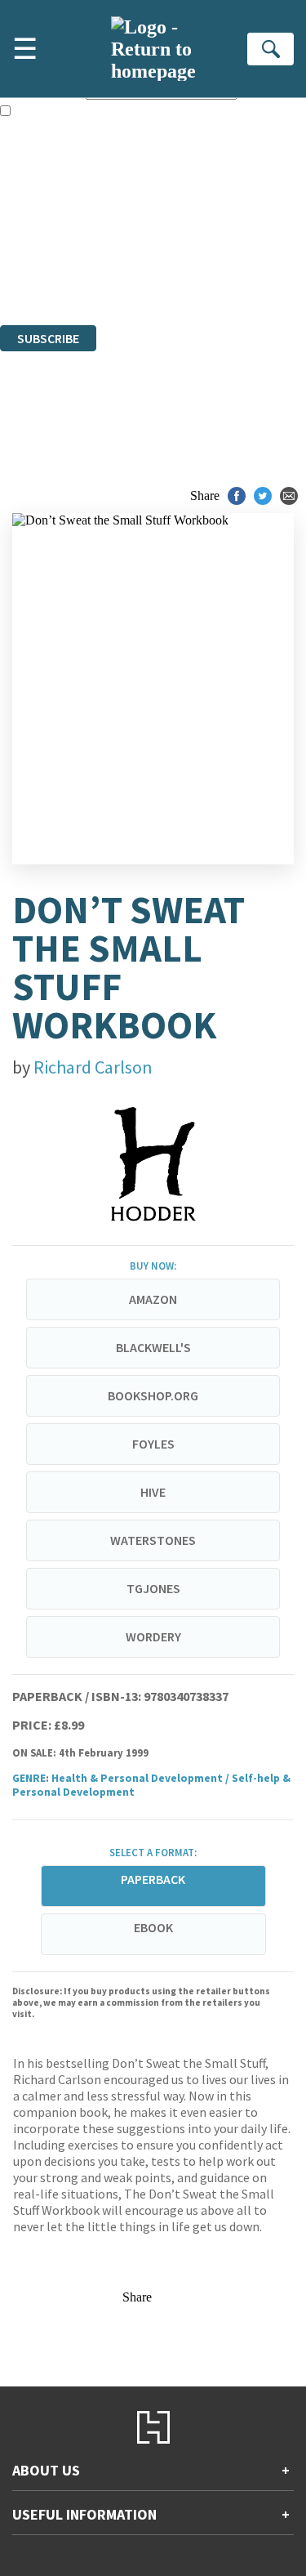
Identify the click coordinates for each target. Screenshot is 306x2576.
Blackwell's (153, 1347)
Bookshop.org (153, 1395)
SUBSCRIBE (48, 338)
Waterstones (153, 1540)
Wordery (153, 1636)
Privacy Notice (38, 273)
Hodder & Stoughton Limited (188, 229)
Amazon (153, 1299)
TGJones (153, 1588)
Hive (153, 1492)
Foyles (153, 1444)
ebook (153, 1927)
